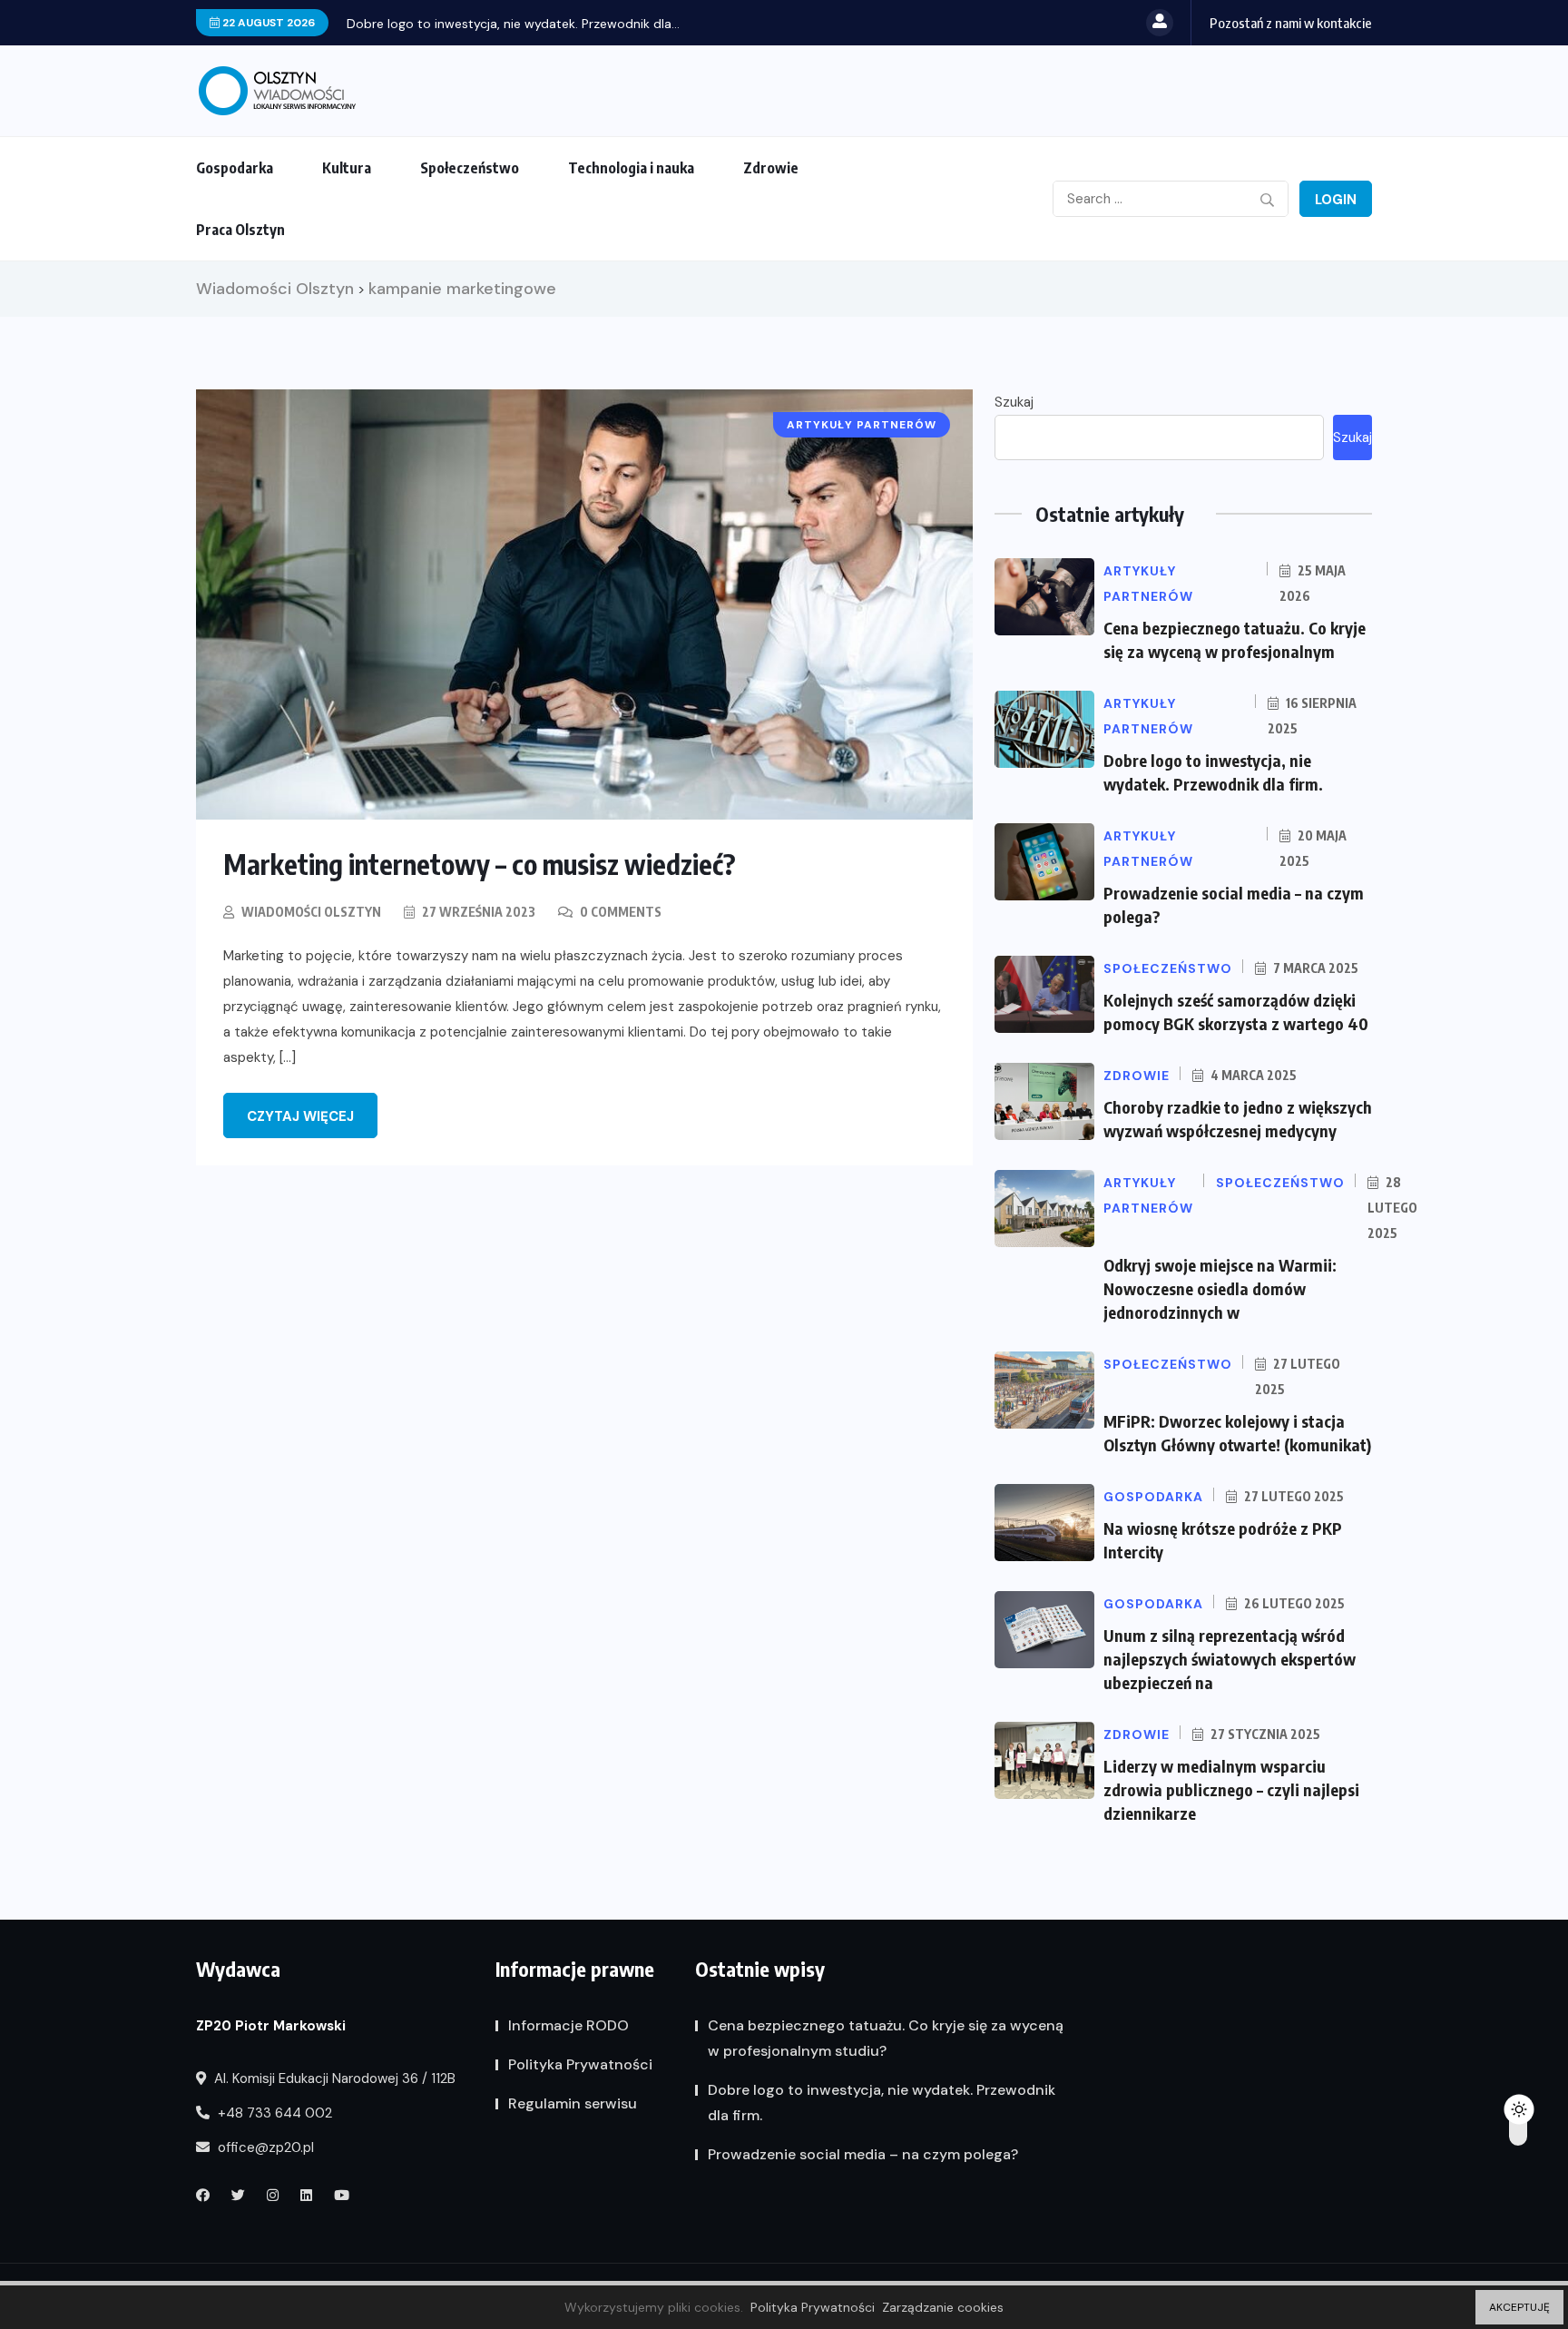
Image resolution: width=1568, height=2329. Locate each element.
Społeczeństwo (470, 168)
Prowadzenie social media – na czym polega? (863, 2154)
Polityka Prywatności (580, 2064)
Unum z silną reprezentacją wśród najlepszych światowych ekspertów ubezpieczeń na (1230, 1659)
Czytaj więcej (300, 1116)
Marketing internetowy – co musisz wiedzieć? (480, 864)
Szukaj (1014, 402)
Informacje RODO (568, 2025)
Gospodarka (235, 168)
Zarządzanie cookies (943, 2307)
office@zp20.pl (264, 2147)
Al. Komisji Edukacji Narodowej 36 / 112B (333, 2078)
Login (1336, 200)
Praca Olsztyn (240, 230)
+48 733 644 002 (273, 2113)
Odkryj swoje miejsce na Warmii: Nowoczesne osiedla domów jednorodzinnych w (1220, 1288)
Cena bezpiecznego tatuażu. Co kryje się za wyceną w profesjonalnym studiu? (886, 2038)
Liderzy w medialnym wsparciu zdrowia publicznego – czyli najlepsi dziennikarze (1231, 1789)
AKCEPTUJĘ (1519, 2307)
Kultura (347, 168)
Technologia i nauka (631, 168)
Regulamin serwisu (573, 2103)
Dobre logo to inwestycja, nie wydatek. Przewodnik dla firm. (882, 2103)
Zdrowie (771, 168)
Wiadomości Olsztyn (311, 912)
